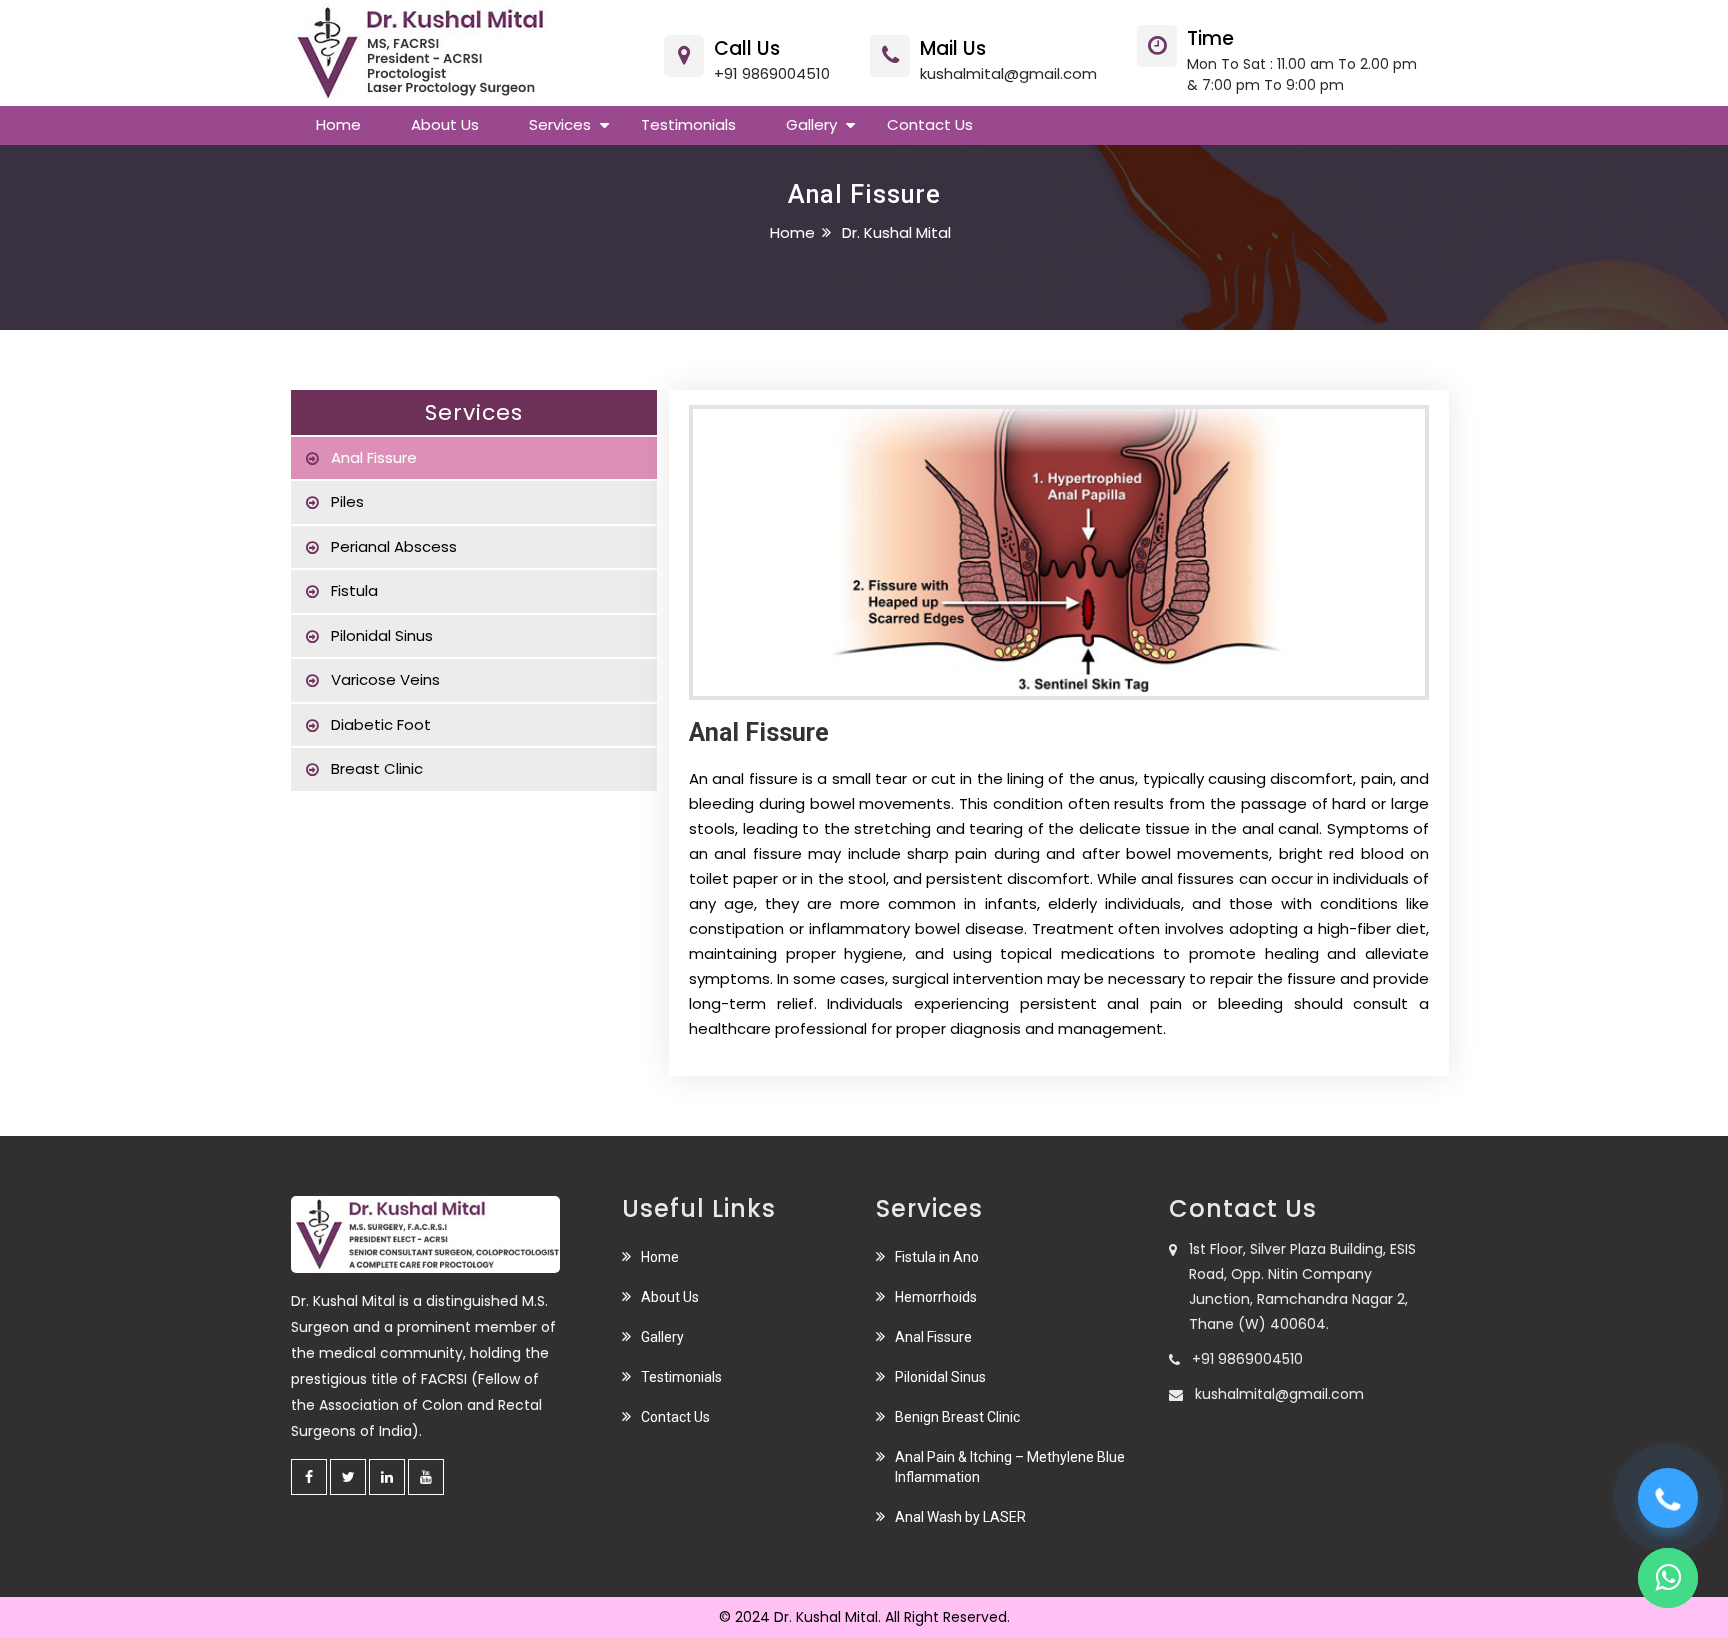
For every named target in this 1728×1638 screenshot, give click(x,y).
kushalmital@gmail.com (1008, 73)
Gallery (811, 124)
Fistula (354, 590)
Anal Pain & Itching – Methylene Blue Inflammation (1010, 1467)
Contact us (930, 124)
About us (445, 124)
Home (338, 124)
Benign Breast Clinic (957, 1417)
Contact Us (675, 1417)
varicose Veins (385, 679)
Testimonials (688, 124)
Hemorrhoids (936, 1297)
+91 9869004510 (772, 73)
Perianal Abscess (394, 546)
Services (560, 124)
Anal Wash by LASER (960, 1517)
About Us (670, 1297)
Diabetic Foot (381, 724)
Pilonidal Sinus (382, 635)
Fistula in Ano (937, 1257)
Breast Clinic (377, 768)
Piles (347, 501)
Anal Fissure (374, 457)
